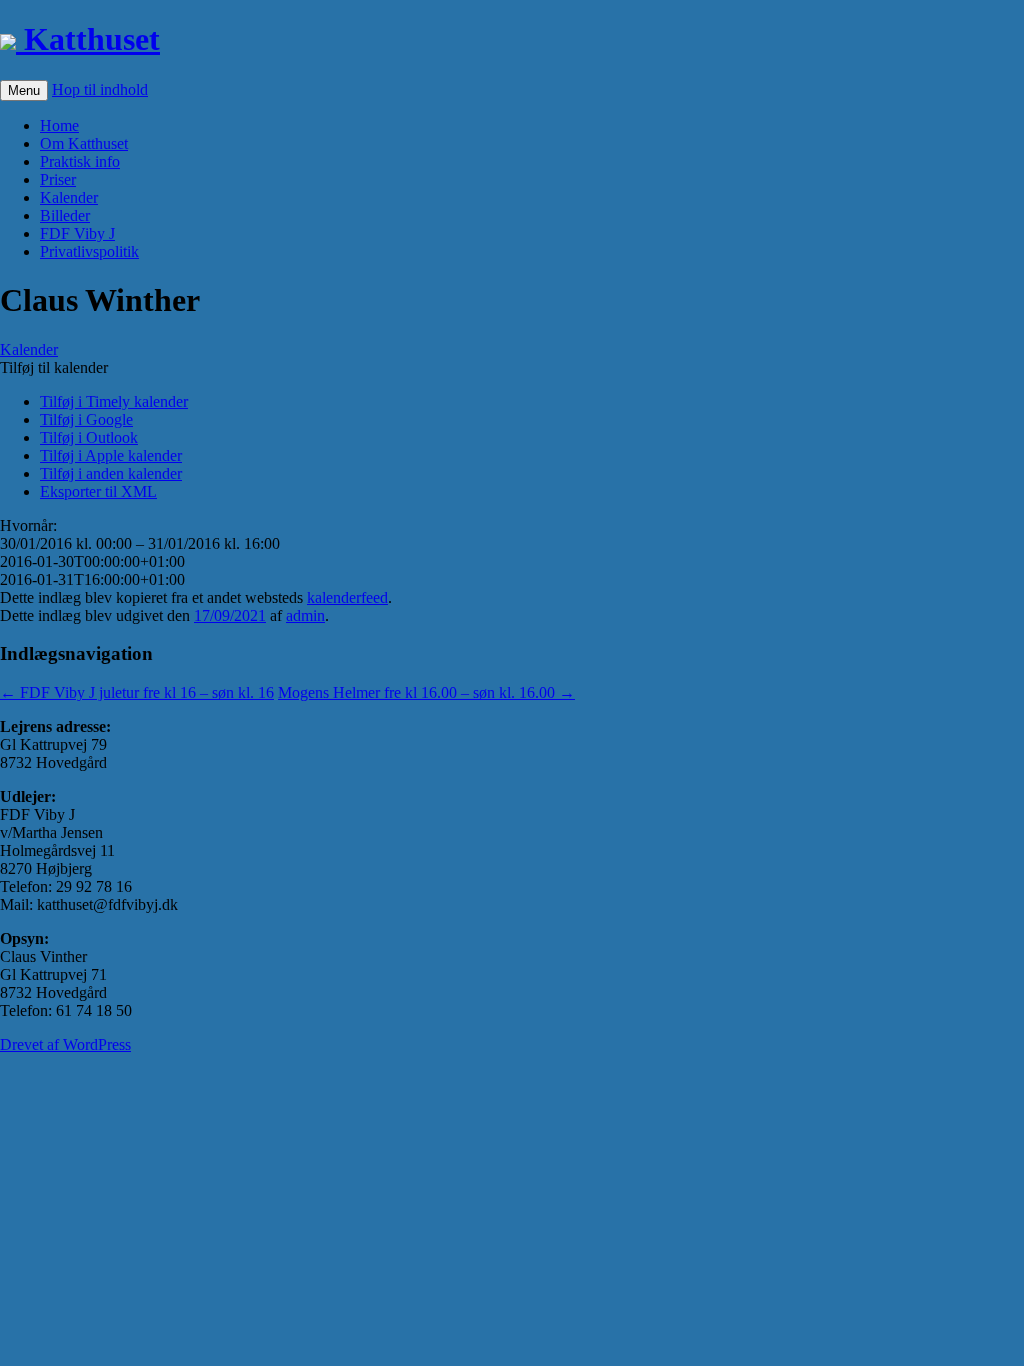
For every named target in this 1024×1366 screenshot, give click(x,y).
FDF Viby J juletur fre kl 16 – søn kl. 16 (137, 692)
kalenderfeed (347, 597)
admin (305, 615)
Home (59, 125)
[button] (54, 367)
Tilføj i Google (86, 419)
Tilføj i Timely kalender (114, 401)
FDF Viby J (77, 233)
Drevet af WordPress (65, 1044)
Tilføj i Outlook (89, 437)
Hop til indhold (100, 89)
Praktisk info (80, 161)
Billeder (65, 215)
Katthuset (88, 39)
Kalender (69, 197)
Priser (58, 179)
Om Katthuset (84, 143)
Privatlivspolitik (89, 251)
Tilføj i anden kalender (111, 473)
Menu (24, 90)
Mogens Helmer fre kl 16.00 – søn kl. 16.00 (426, 692)
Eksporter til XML (98, 491)
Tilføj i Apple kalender (111, 455)
